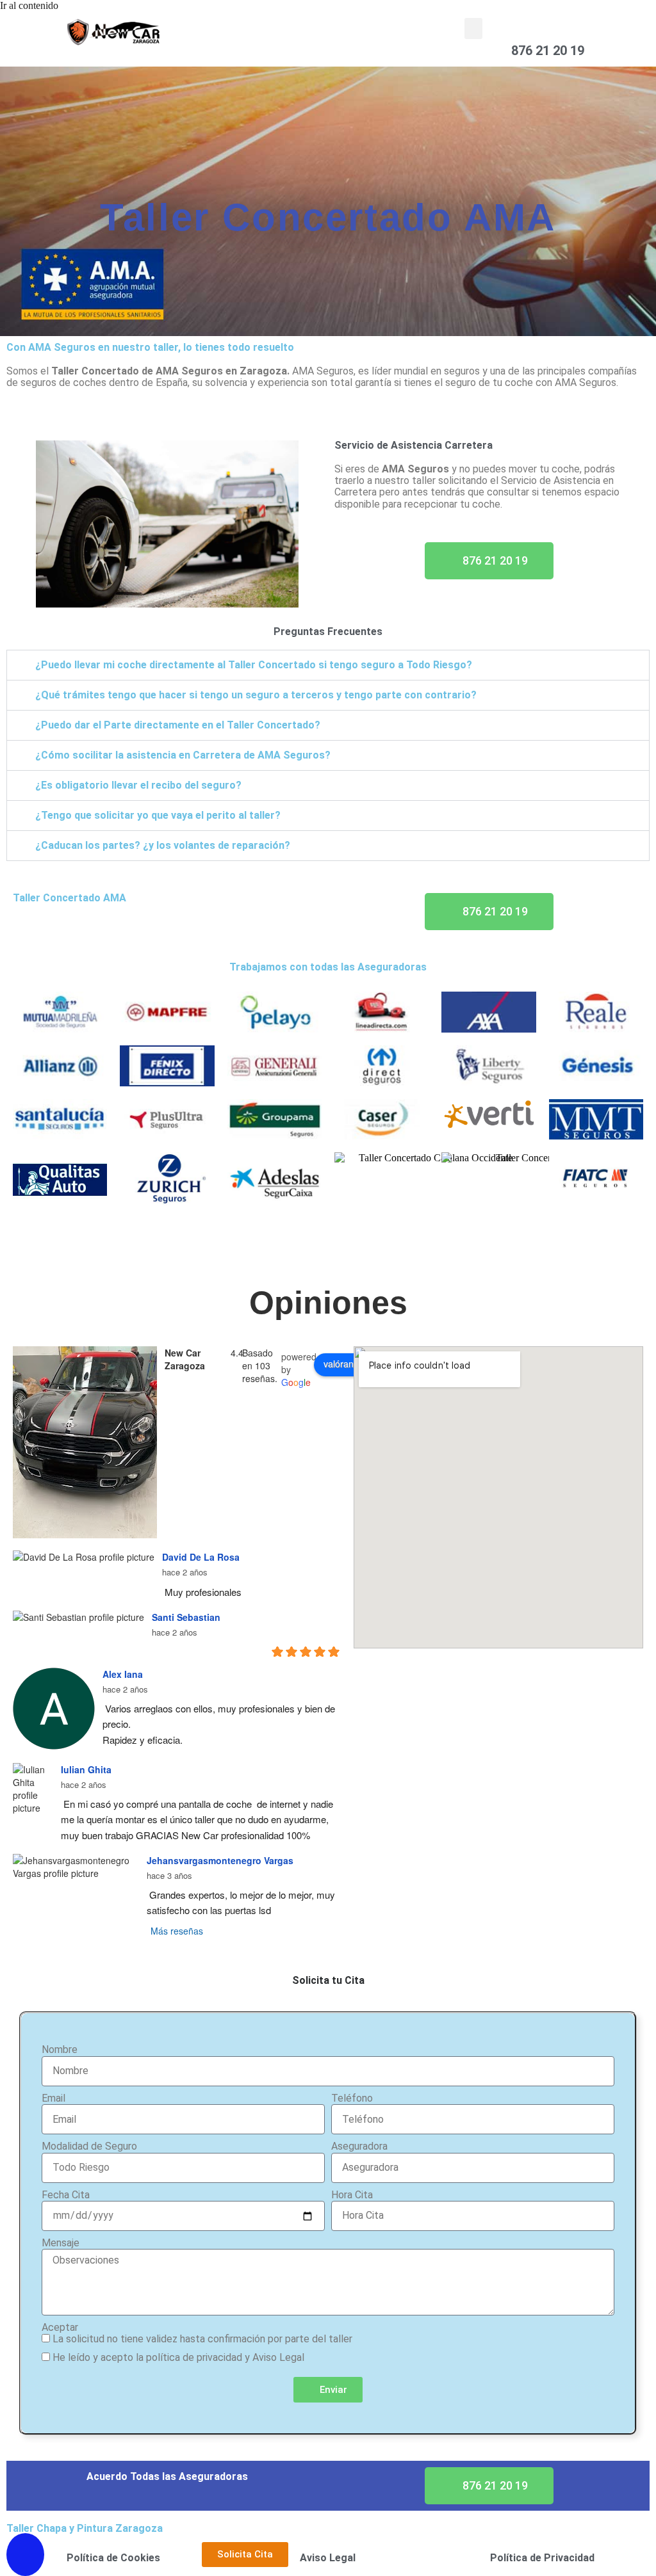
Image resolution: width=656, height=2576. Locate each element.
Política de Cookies (113, 2558)
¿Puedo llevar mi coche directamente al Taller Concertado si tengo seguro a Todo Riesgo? (254, 665)
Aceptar (60, 2328)
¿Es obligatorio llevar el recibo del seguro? (138, 785)
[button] (473, 28)
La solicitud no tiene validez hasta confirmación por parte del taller (202, 2339)
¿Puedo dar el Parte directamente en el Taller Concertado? (178, 725)
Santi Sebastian (186, 1617)
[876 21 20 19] (519, 32)
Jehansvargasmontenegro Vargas (220, 1860)
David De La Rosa (201, 1557)
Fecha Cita (66, 2195)
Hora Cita (352, 2195)
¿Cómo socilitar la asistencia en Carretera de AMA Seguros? (183, 755)
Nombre (60, 2050)
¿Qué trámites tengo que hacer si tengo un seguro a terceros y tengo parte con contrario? (256, 695)
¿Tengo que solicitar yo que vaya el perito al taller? (158, 815)
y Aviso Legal (275, 2357)
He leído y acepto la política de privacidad (147, 2357)
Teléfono (352, 2098)
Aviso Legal (328, 2558)
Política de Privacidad (542, 2558)
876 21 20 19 (548, 51)
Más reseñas (177, 1931)
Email (53, 2098)
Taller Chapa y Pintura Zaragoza (85, 2528)
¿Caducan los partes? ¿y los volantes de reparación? (163, 845)
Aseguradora (359, 2146)
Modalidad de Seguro (89, 2146)
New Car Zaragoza (185, 1359)
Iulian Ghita (86, 1769)
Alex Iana (123, 1674)
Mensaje (61, 2243)
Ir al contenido (29, 5)
